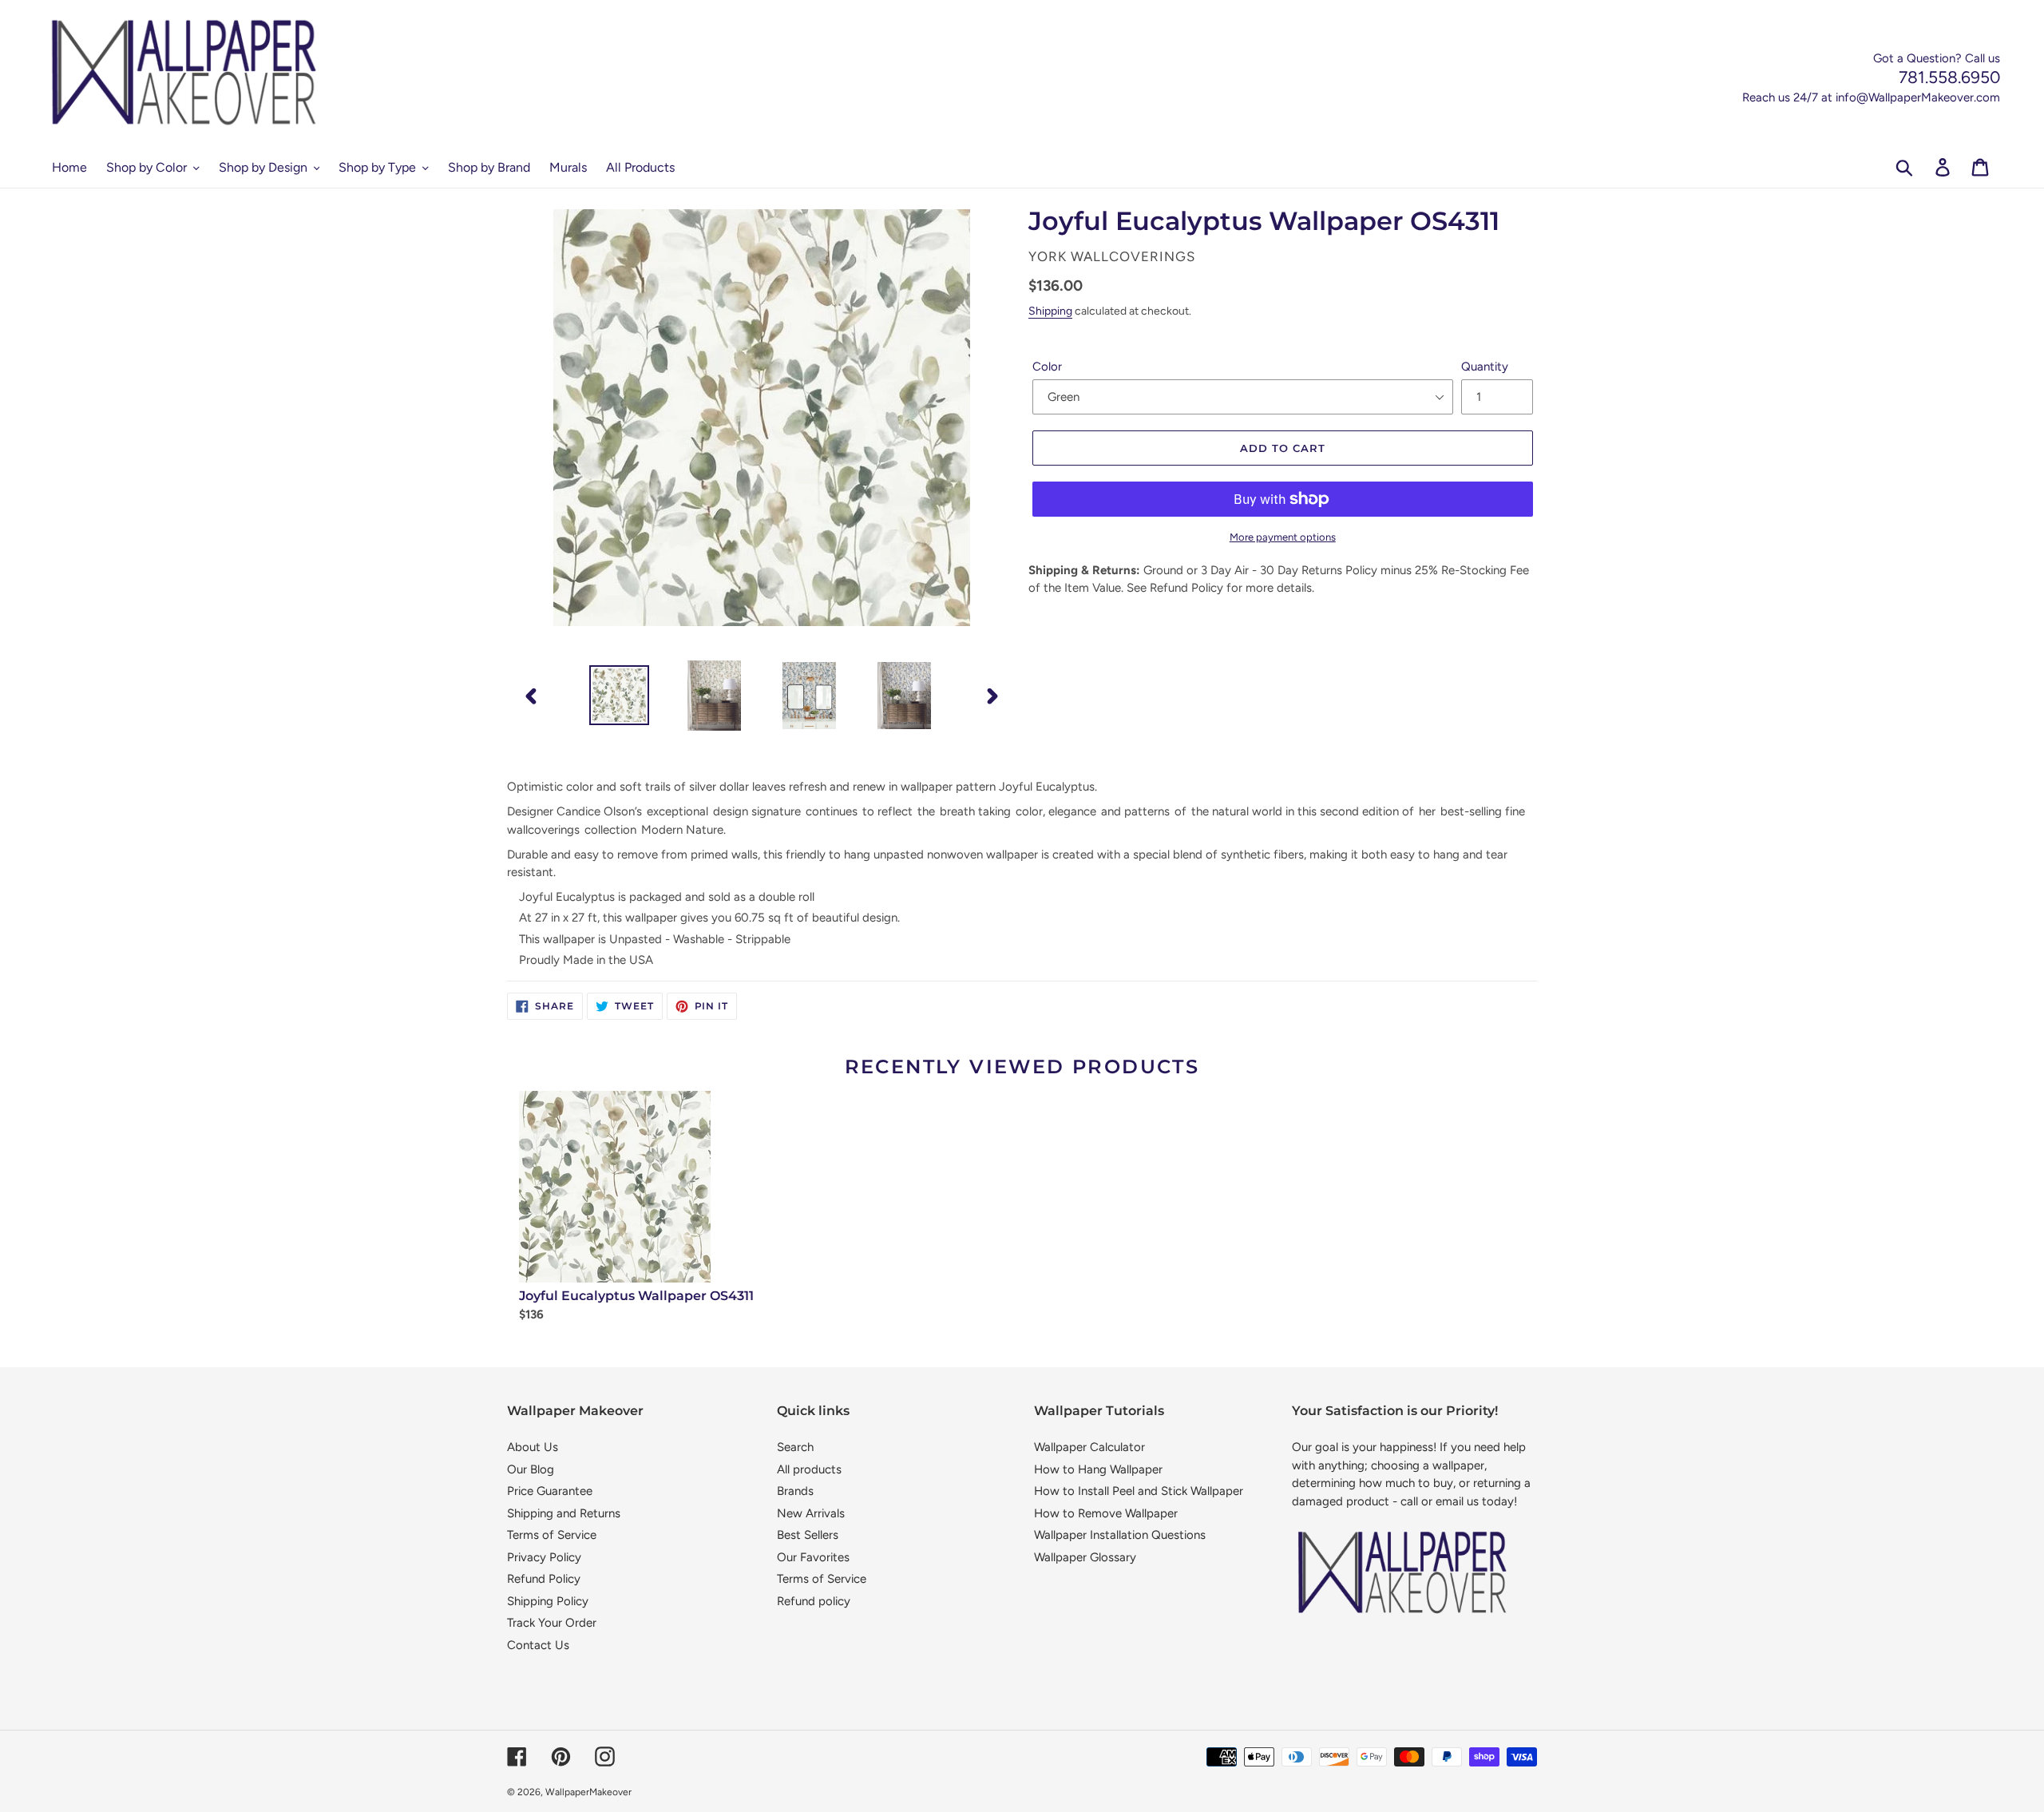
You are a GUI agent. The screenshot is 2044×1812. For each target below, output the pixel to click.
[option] (619, 695)
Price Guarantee (550, 1491)
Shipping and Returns (564, 1513)
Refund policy (814, 1601)
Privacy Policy (544, 1557)
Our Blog (531, 1469)
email (1450, 1501)
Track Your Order (552, 1623)
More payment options (1283, 537)
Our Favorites (813, 1557)
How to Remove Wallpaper (1106, 1513)
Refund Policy (544, 1579)
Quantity (1485, 367)
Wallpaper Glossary (1085, 1557)
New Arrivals (811, 1513)
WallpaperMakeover (588, 1792)
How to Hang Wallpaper (1098, 1469)
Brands (795, 1491)
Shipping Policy (548, 1601)
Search (795, 1447)
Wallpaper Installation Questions (1120, 1535)
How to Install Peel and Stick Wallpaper (1139, 1491)
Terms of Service (552, 1535)
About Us (533, 1447)
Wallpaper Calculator (1089, 1447)
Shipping (1050, 311)
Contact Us (538, 1645)
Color (1047, 367)
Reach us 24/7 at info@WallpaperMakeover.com (1871, 97)
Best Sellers (808, 1535)
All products (809, 1469)
